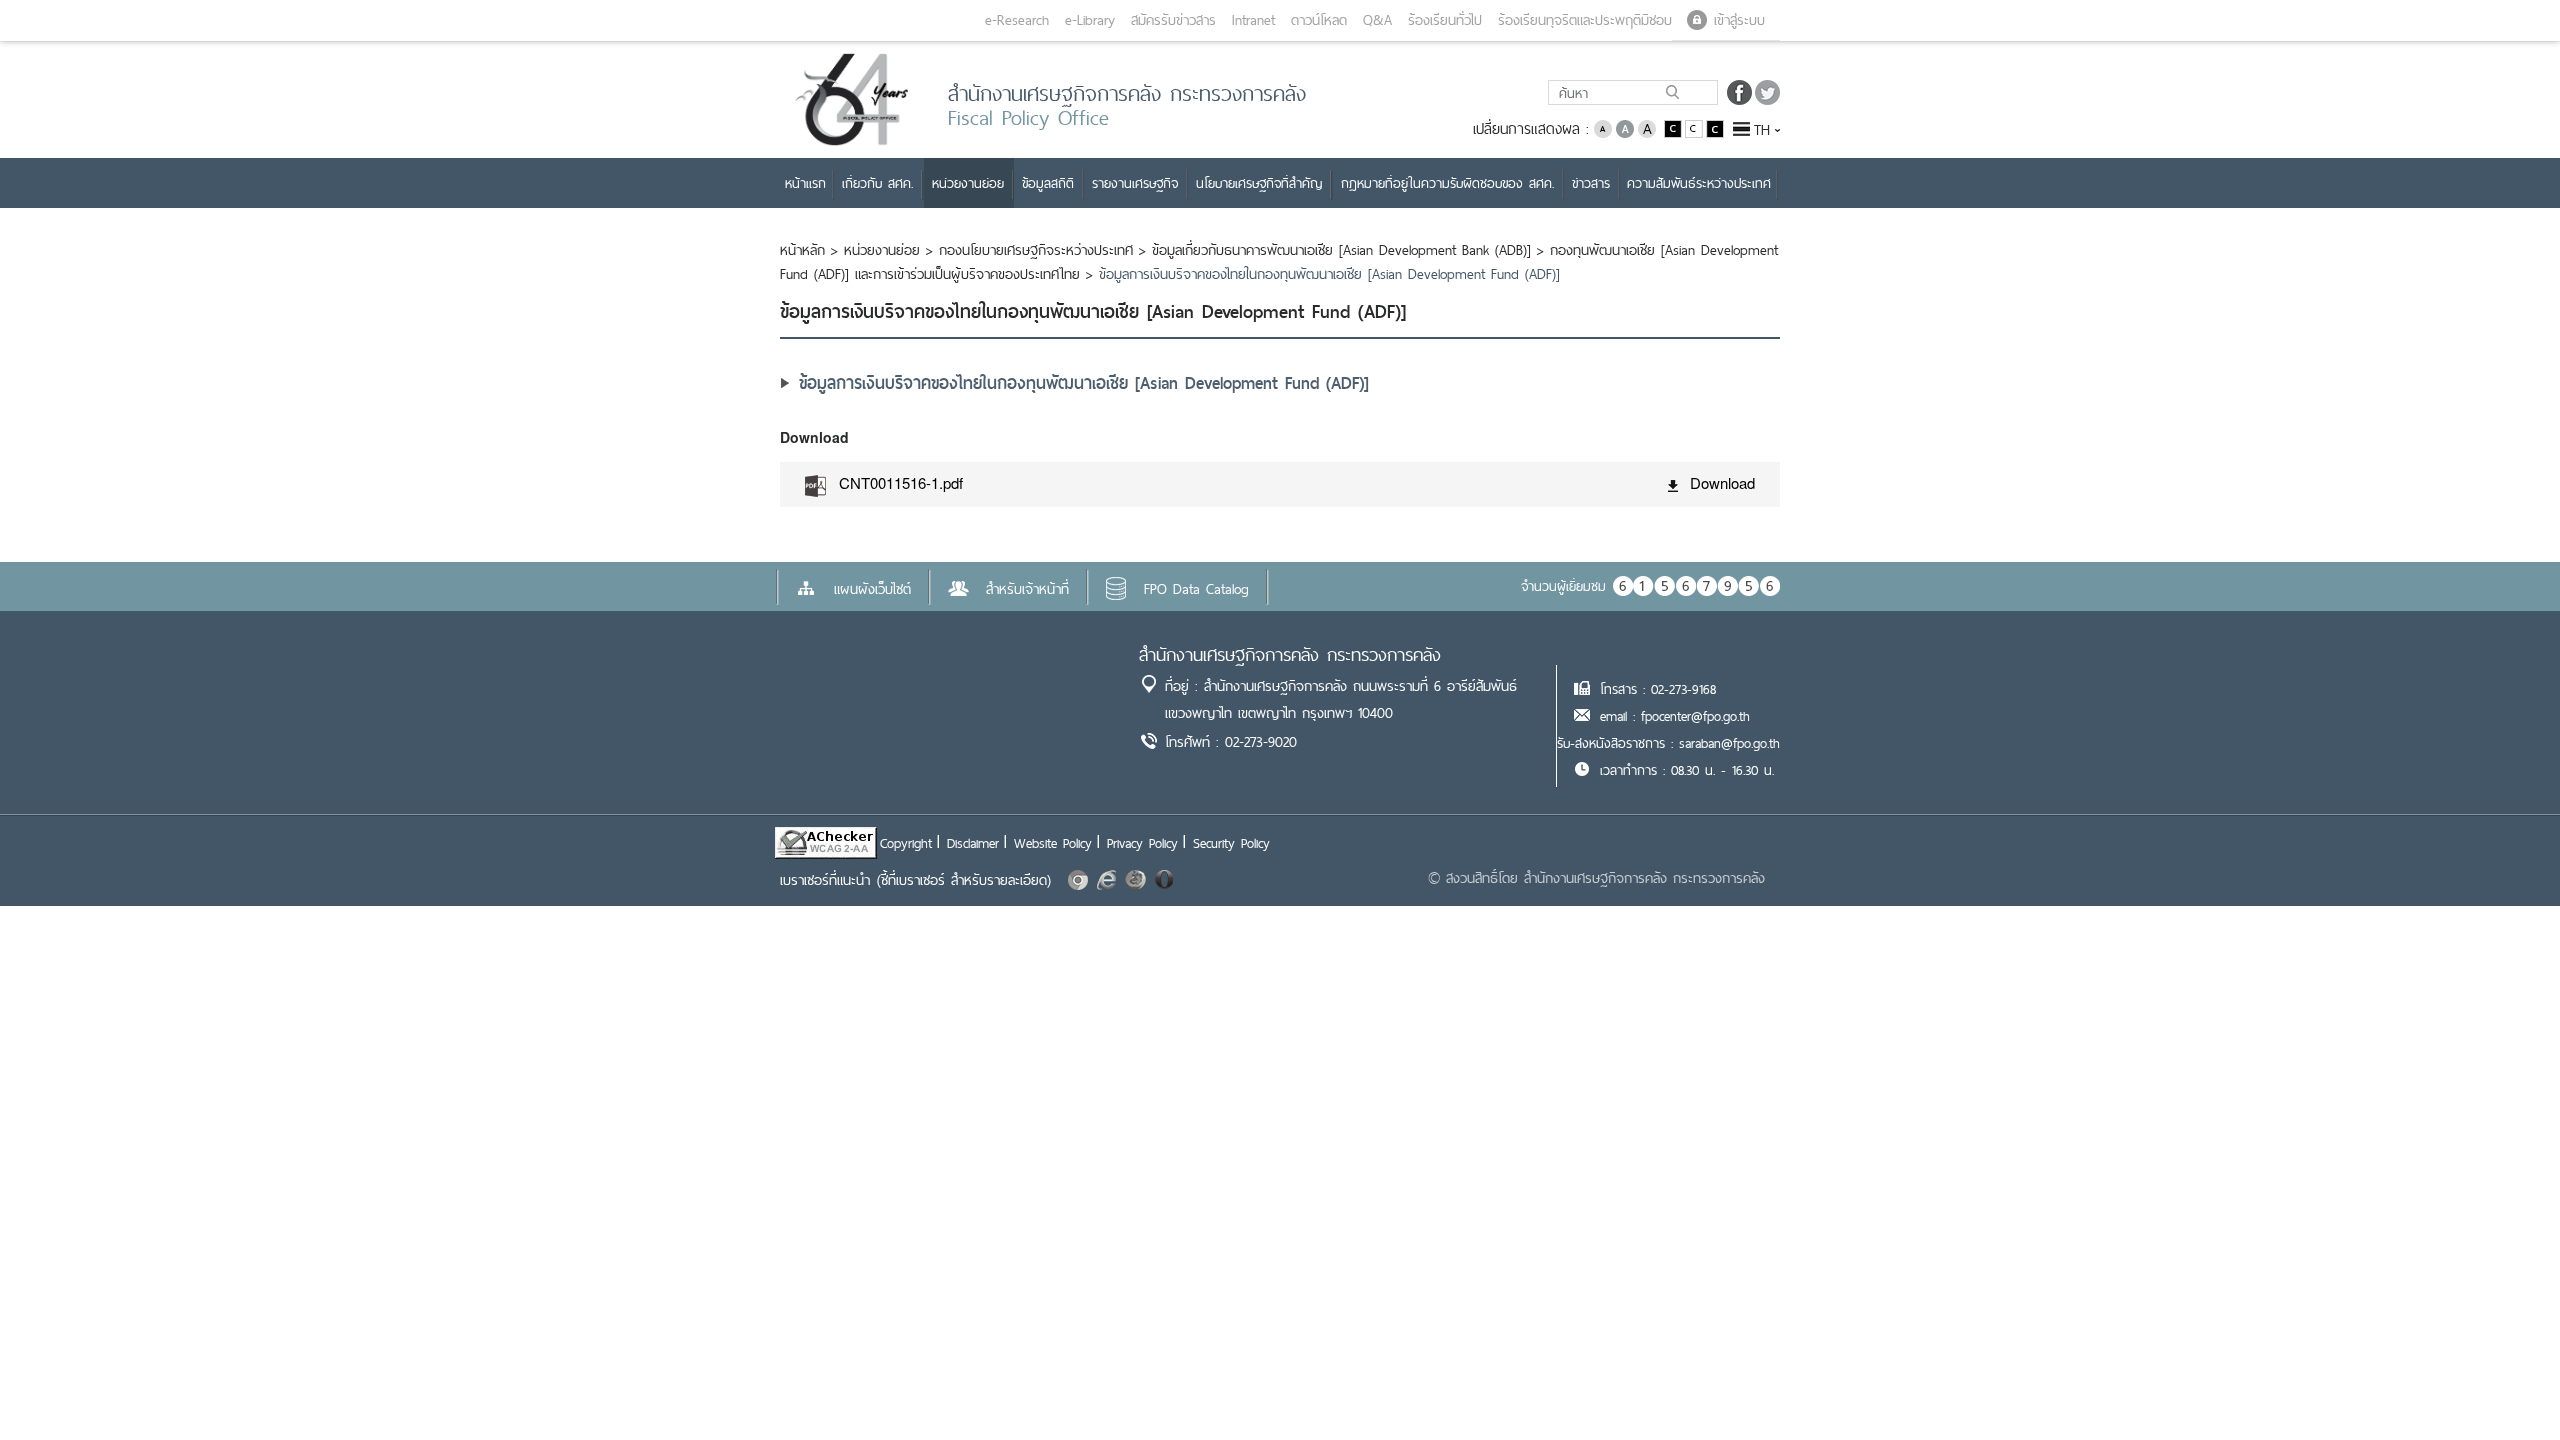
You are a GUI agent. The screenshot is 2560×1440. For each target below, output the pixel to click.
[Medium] (1625, 127)
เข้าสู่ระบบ (1739, 20)
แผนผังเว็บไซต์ (872, 589)
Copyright (906, 843)
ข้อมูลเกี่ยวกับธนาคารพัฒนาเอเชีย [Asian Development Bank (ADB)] (1341, 250)
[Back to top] (2504, 1384)
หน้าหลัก (802, 250)
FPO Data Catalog (1196, 589)
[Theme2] (1695, 127)
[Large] (1647, 127)
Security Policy (1231, 843)
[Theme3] (1715, 127)
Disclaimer (973, 843)
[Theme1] (1674, 127)
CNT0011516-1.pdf (901, 482)
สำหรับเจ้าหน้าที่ (1027, 589)
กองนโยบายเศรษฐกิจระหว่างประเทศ (1036, 250)
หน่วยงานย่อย (882, 250)
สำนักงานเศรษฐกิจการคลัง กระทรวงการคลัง (1290, 654)
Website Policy (1053, 843)
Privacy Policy (1142, 843)
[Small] (1603, 127)
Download (1722, 482)
